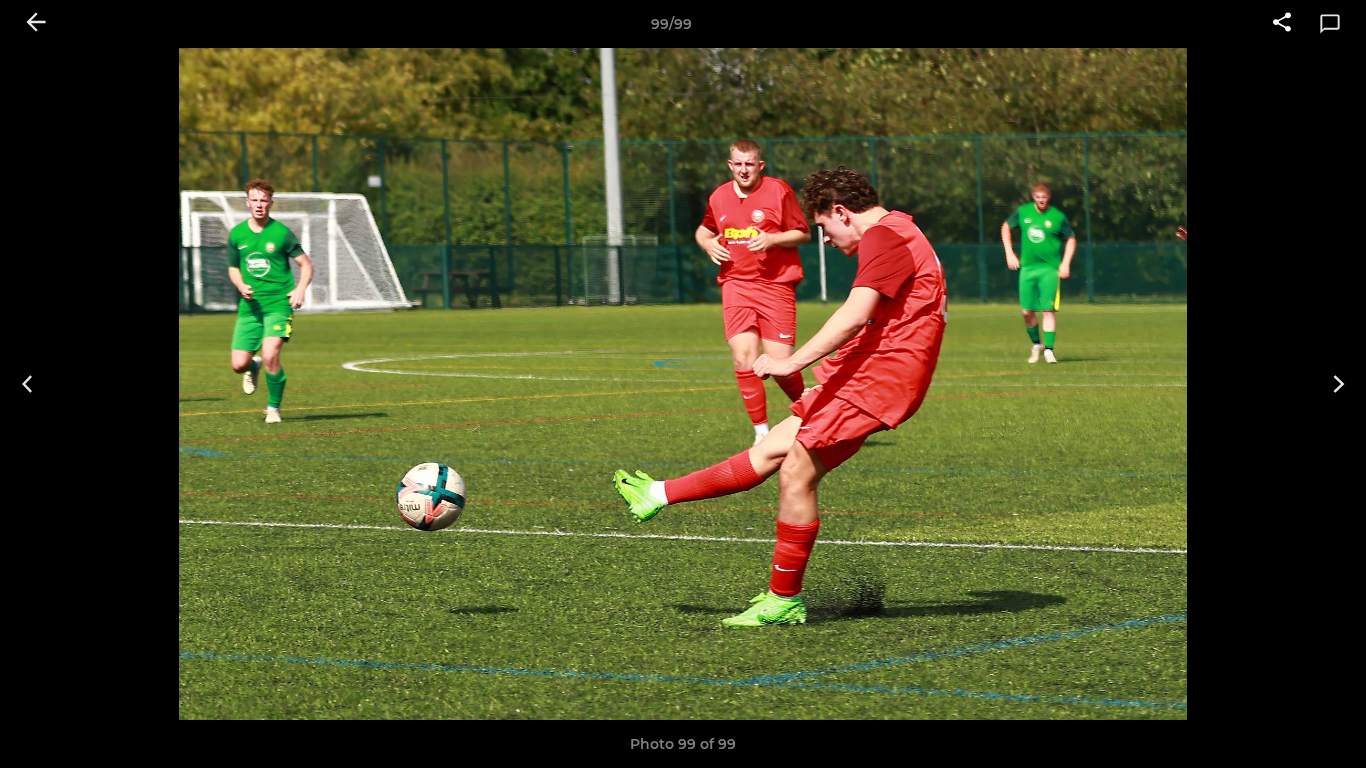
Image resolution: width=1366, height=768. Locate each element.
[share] (1282, 24)
